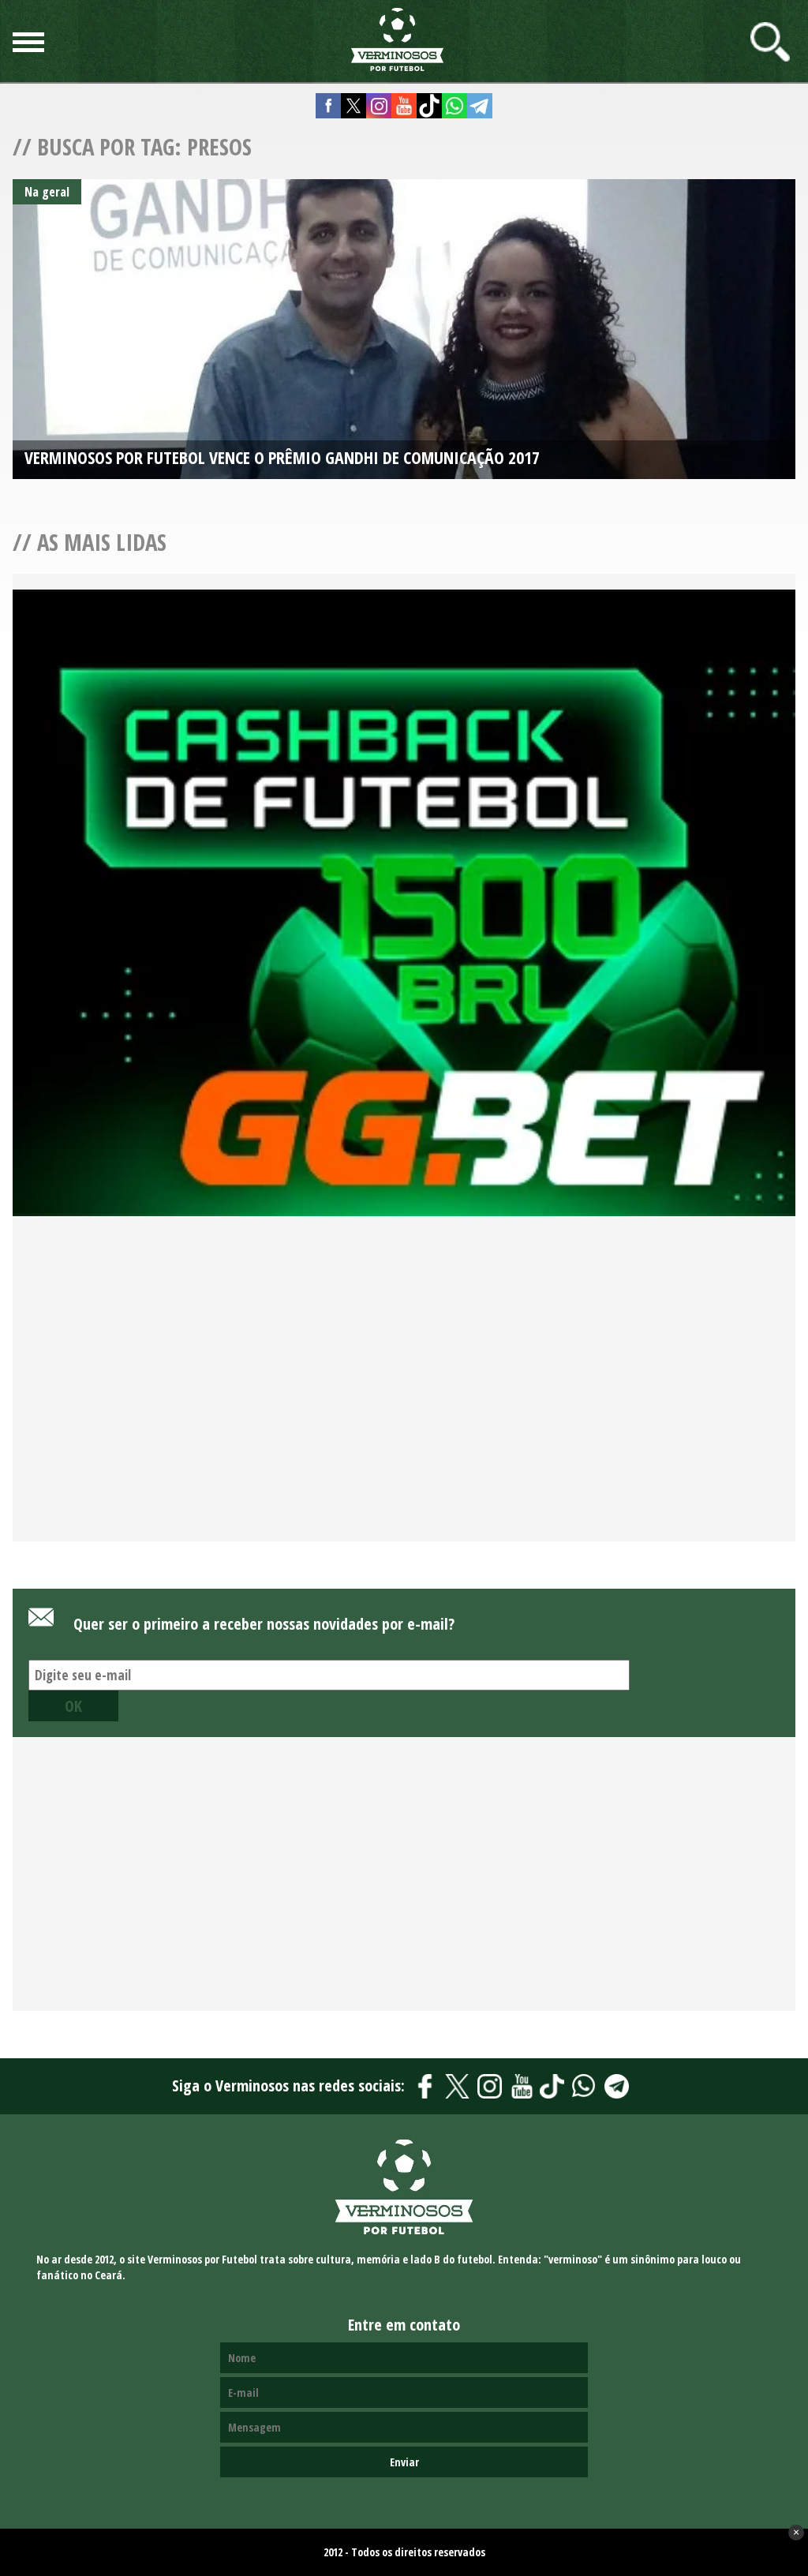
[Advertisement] (404, 1397)
